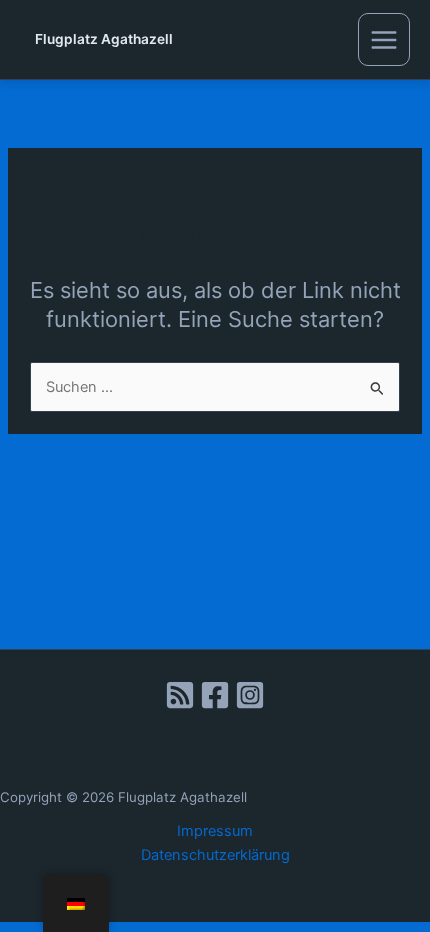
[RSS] (180, 695)
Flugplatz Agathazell (104, 39)
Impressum (215, 831)
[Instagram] (250, 695)
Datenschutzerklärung (215, 855)
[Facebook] (215, 695)
